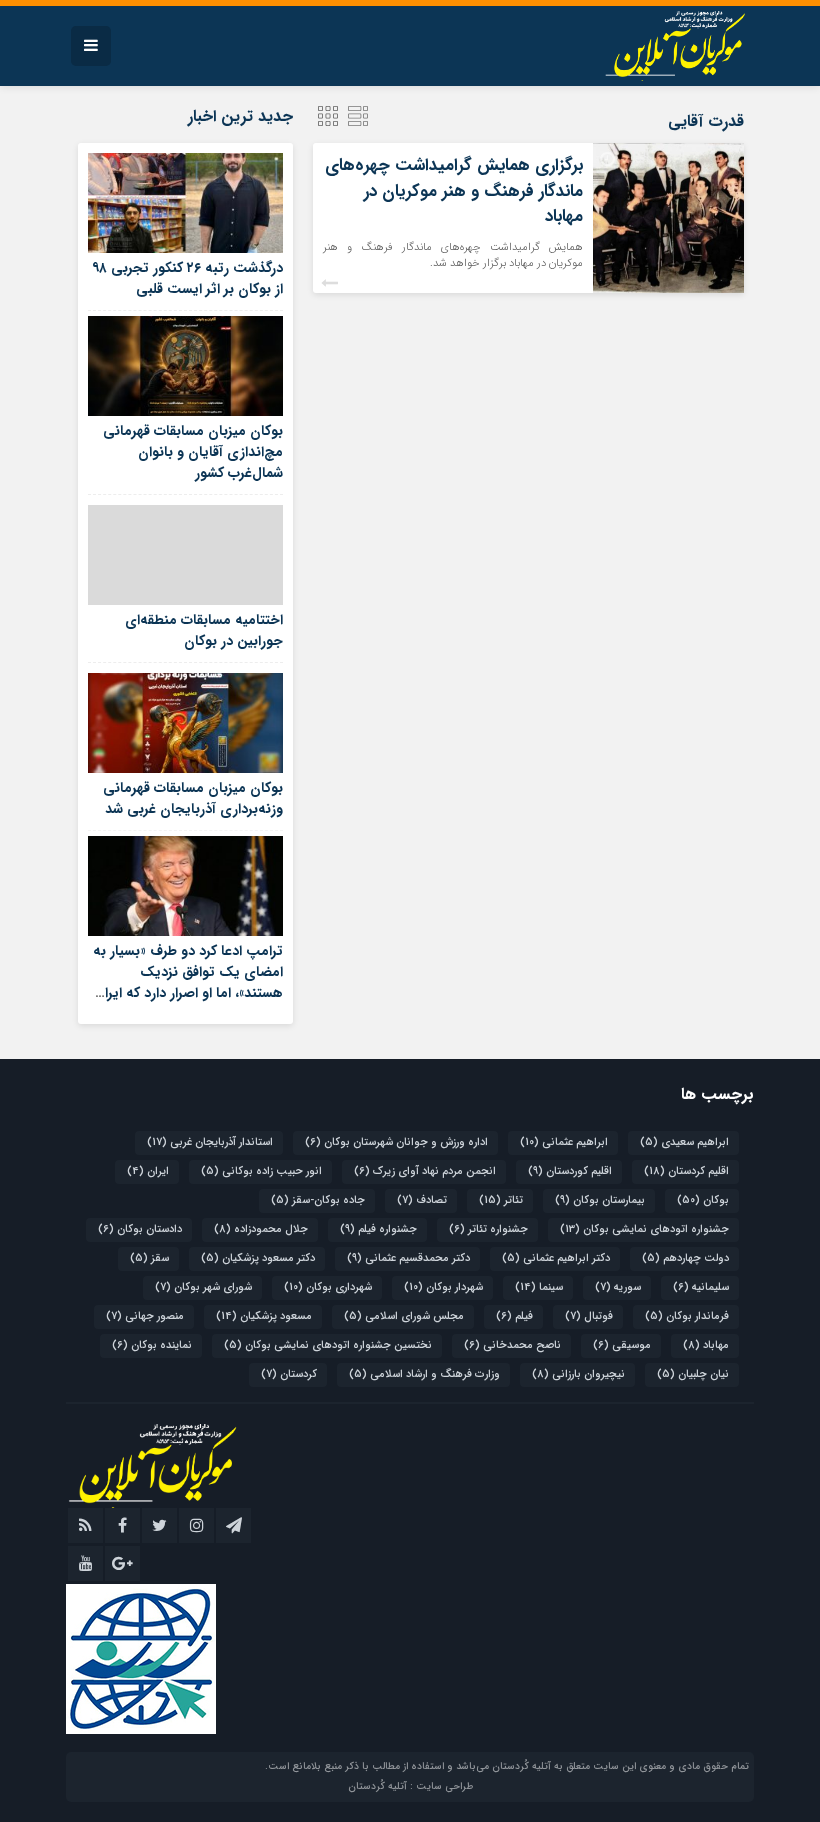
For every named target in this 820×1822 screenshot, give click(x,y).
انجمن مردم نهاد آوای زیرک (425, 1171)
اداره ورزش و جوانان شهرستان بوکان (396, 1142)
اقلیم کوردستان (570, 1171)
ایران (148, 1171)
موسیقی (622, 1345)
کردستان (289, 1374)
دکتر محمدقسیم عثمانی (408, 1258)
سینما (539, 1287)
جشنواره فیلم (378, 1229)
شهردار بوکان (443, 1287)
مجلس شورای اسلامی (404, 1316)
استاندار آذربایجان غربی (210, 1142)
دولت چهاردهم (685, 1258)
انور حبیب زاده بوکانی (261, 1171)
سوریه (618, 1287)
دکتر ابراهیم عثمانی (556, 1258)
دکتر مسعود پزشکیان (258, 1258)
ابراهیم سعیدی (684, 1142)
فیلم (514, 1316)
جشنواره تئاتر (488, 1229)
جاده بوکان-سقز (318, 1200)
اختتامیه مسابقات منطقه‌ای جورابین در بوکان (204, 630)
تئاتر (501, 1200)
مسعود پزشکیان (264, 1316)
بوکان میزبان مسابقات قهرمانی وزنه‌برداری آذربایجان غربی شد (193, 798)
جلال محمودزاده (261, 1229)
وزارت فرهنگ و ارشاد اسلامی (424, 1374)
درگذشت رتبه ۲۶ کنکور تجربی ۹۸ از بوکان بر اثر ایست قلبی (187, 278)
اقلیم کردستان (686, 1171)
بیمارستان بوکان (600, 1200)
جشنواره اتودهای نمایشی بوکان (644, 1229)
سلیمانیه (701, 1287)
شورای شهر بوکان (203, 1287)
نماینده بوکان (152, 1345)
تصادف (422, 1200)
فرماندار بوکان (687, 1316)
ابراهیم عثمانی (564, 1142)
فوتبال (589, 1316)
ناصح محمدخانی (512, 1345)
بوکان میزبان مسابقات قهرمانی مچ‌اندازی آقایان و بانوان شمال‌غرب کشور (193, 452)
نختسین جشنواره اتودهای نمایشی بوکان (328, 1345)
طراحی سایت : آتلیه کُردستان (410, 1786)
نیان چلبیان (693, 1374)
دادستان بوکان (140, 1229)
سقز (149, 1258)
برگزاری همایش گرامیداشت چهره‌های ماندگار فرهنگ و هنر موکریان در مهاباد (454, 191)
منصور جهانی (145, 1316)
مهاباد (706, 1345)
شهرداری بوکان (328, 1287)
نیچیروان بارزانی (578, 1374)
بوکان (703, 1200)
